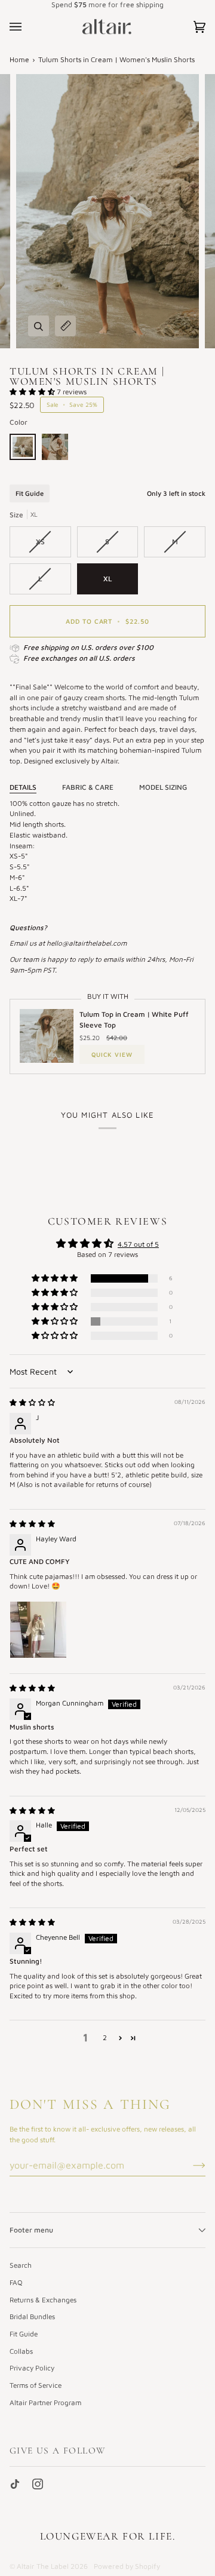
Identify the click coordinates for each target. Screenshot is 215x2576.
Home (19, 59)
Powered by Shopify (127, 2566)
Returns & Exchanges (43, 2300)
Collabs (21, 2351)
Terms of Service (36, 2385)
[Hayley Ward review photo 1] (38, 1630)
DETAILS (23, 787)
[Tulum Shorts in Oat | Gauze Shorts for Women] (55, 450)
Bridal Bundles (32, 2316)
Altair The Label (43, 2566)
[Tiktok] (15, 2484)
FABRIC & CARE (88, 787)
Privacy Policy (32, 2368)
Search (21, 2265)
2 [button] (105, 2037)
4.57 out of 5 (138, 1244)
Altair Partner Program (45, 2402)
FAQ (16, 2282)
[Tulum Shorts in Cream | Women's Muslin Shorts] (26, 450)
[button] (33, 392)
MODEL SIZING (163, 787)
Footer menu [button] (31, 2230)
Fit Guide (30, 493)
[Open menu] (27, 27)
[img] (32, 1402)
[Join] (190, 2165)
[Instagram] (38, 2484)
